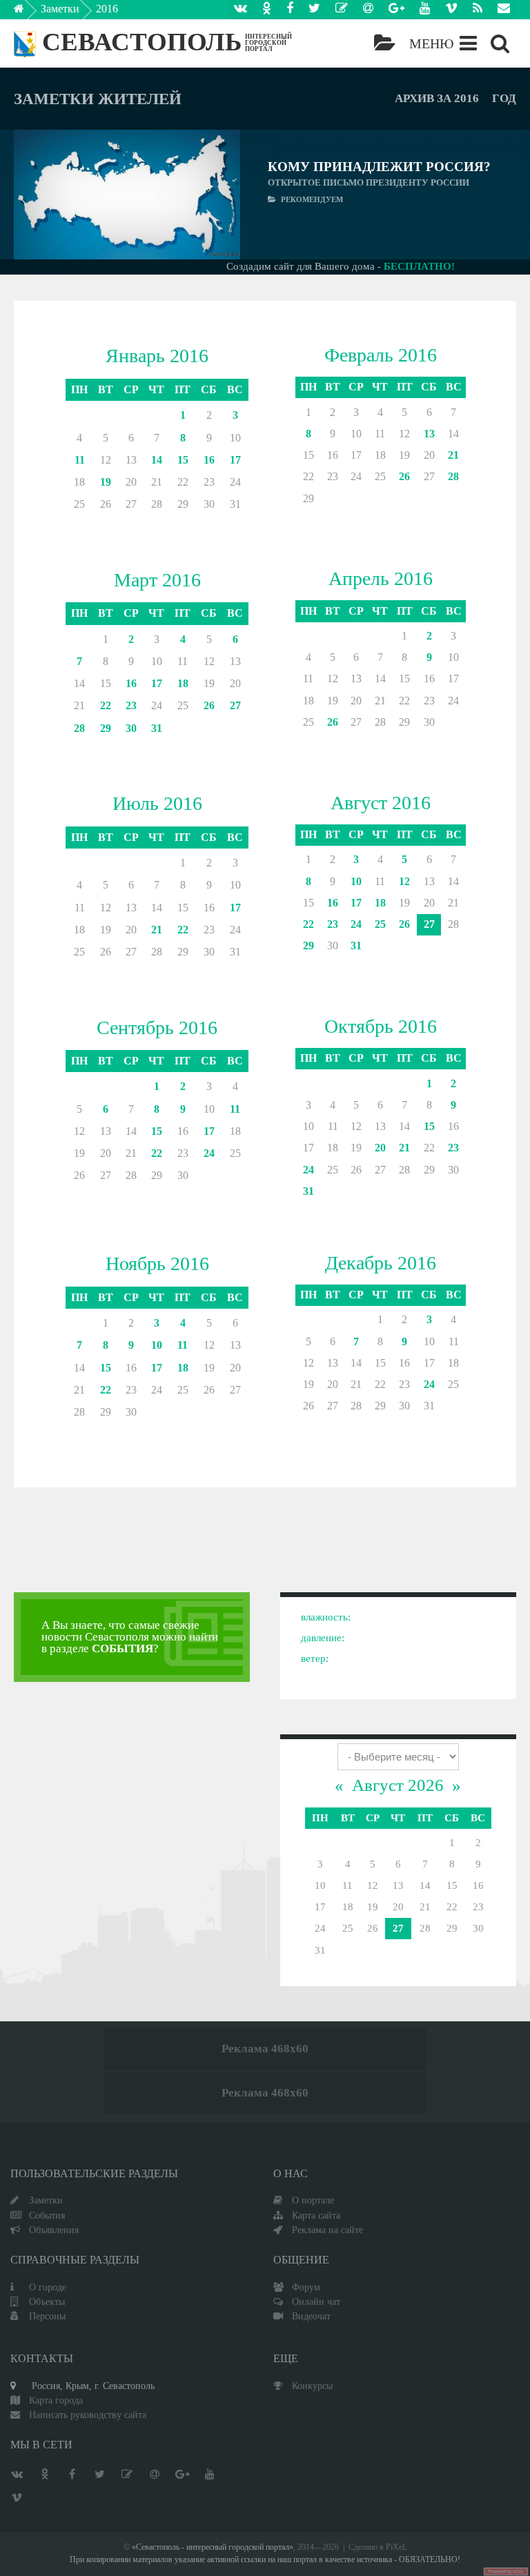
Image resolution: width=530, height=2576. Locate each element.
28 (453, 476)
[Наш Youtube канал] (425, 10)
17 (235, 460)
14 (157, 460)
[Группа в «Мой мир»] (368, 10)
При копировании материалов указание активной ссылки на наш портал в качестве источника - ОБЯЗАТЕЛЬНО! (265, 2560)
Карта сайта (316, 2215)
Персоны (47, 2316)
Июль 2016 (157, 803)
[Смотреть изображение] (39, 195)
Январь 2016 (157, 356)
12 (404, 881)
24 (356, 924)
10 (356, 881)
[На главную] (29, 12)
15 (183, 460)
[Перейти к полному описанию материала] (215, 195)
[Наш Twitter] (314, 10)
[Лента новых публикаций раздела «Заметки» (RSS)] (478, 10)
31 (157, 728)
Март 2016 (157, 580)
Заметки (60, 9)
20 (380, 1148)
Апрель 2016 (381, 578)
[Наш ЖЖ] (342, 10)
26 (404, 476)
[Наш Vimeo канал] (451, 10)
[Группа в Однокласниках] (267, 10)
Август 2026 (398, 1785)
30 (131, 728)
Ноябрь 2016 (157, 1264)
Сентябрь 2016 (157, 1028)
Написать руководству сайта (88, 2415)
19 (106, 482)
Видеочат (311, 2316)
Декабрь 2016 (381, 1263)
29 (106, 728)
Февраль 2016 (381, 355)
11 (80, 460)
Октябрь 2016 (381, 1026)
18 (183, 683)
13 (429, 434)
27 (235, 705)
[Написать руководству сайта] (504, 10)
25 (380, 924)
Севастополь (142, 42)
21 (453, 455)
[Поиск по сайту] (500, 43)
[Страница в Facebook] (290, 10)
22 (106, 705)
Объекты (47, 2301)
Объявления (54, 2230)
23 (131, 705)
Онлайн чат (316, 2301)
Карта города (56, 2400)
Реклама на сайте (327, 2230)
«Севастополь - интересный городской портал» (213, 2547)
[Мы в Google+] (396, 10)
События (47, 2215)
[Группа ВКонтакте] (241, 10)
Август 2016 (381, 803)
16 (209, 460)
